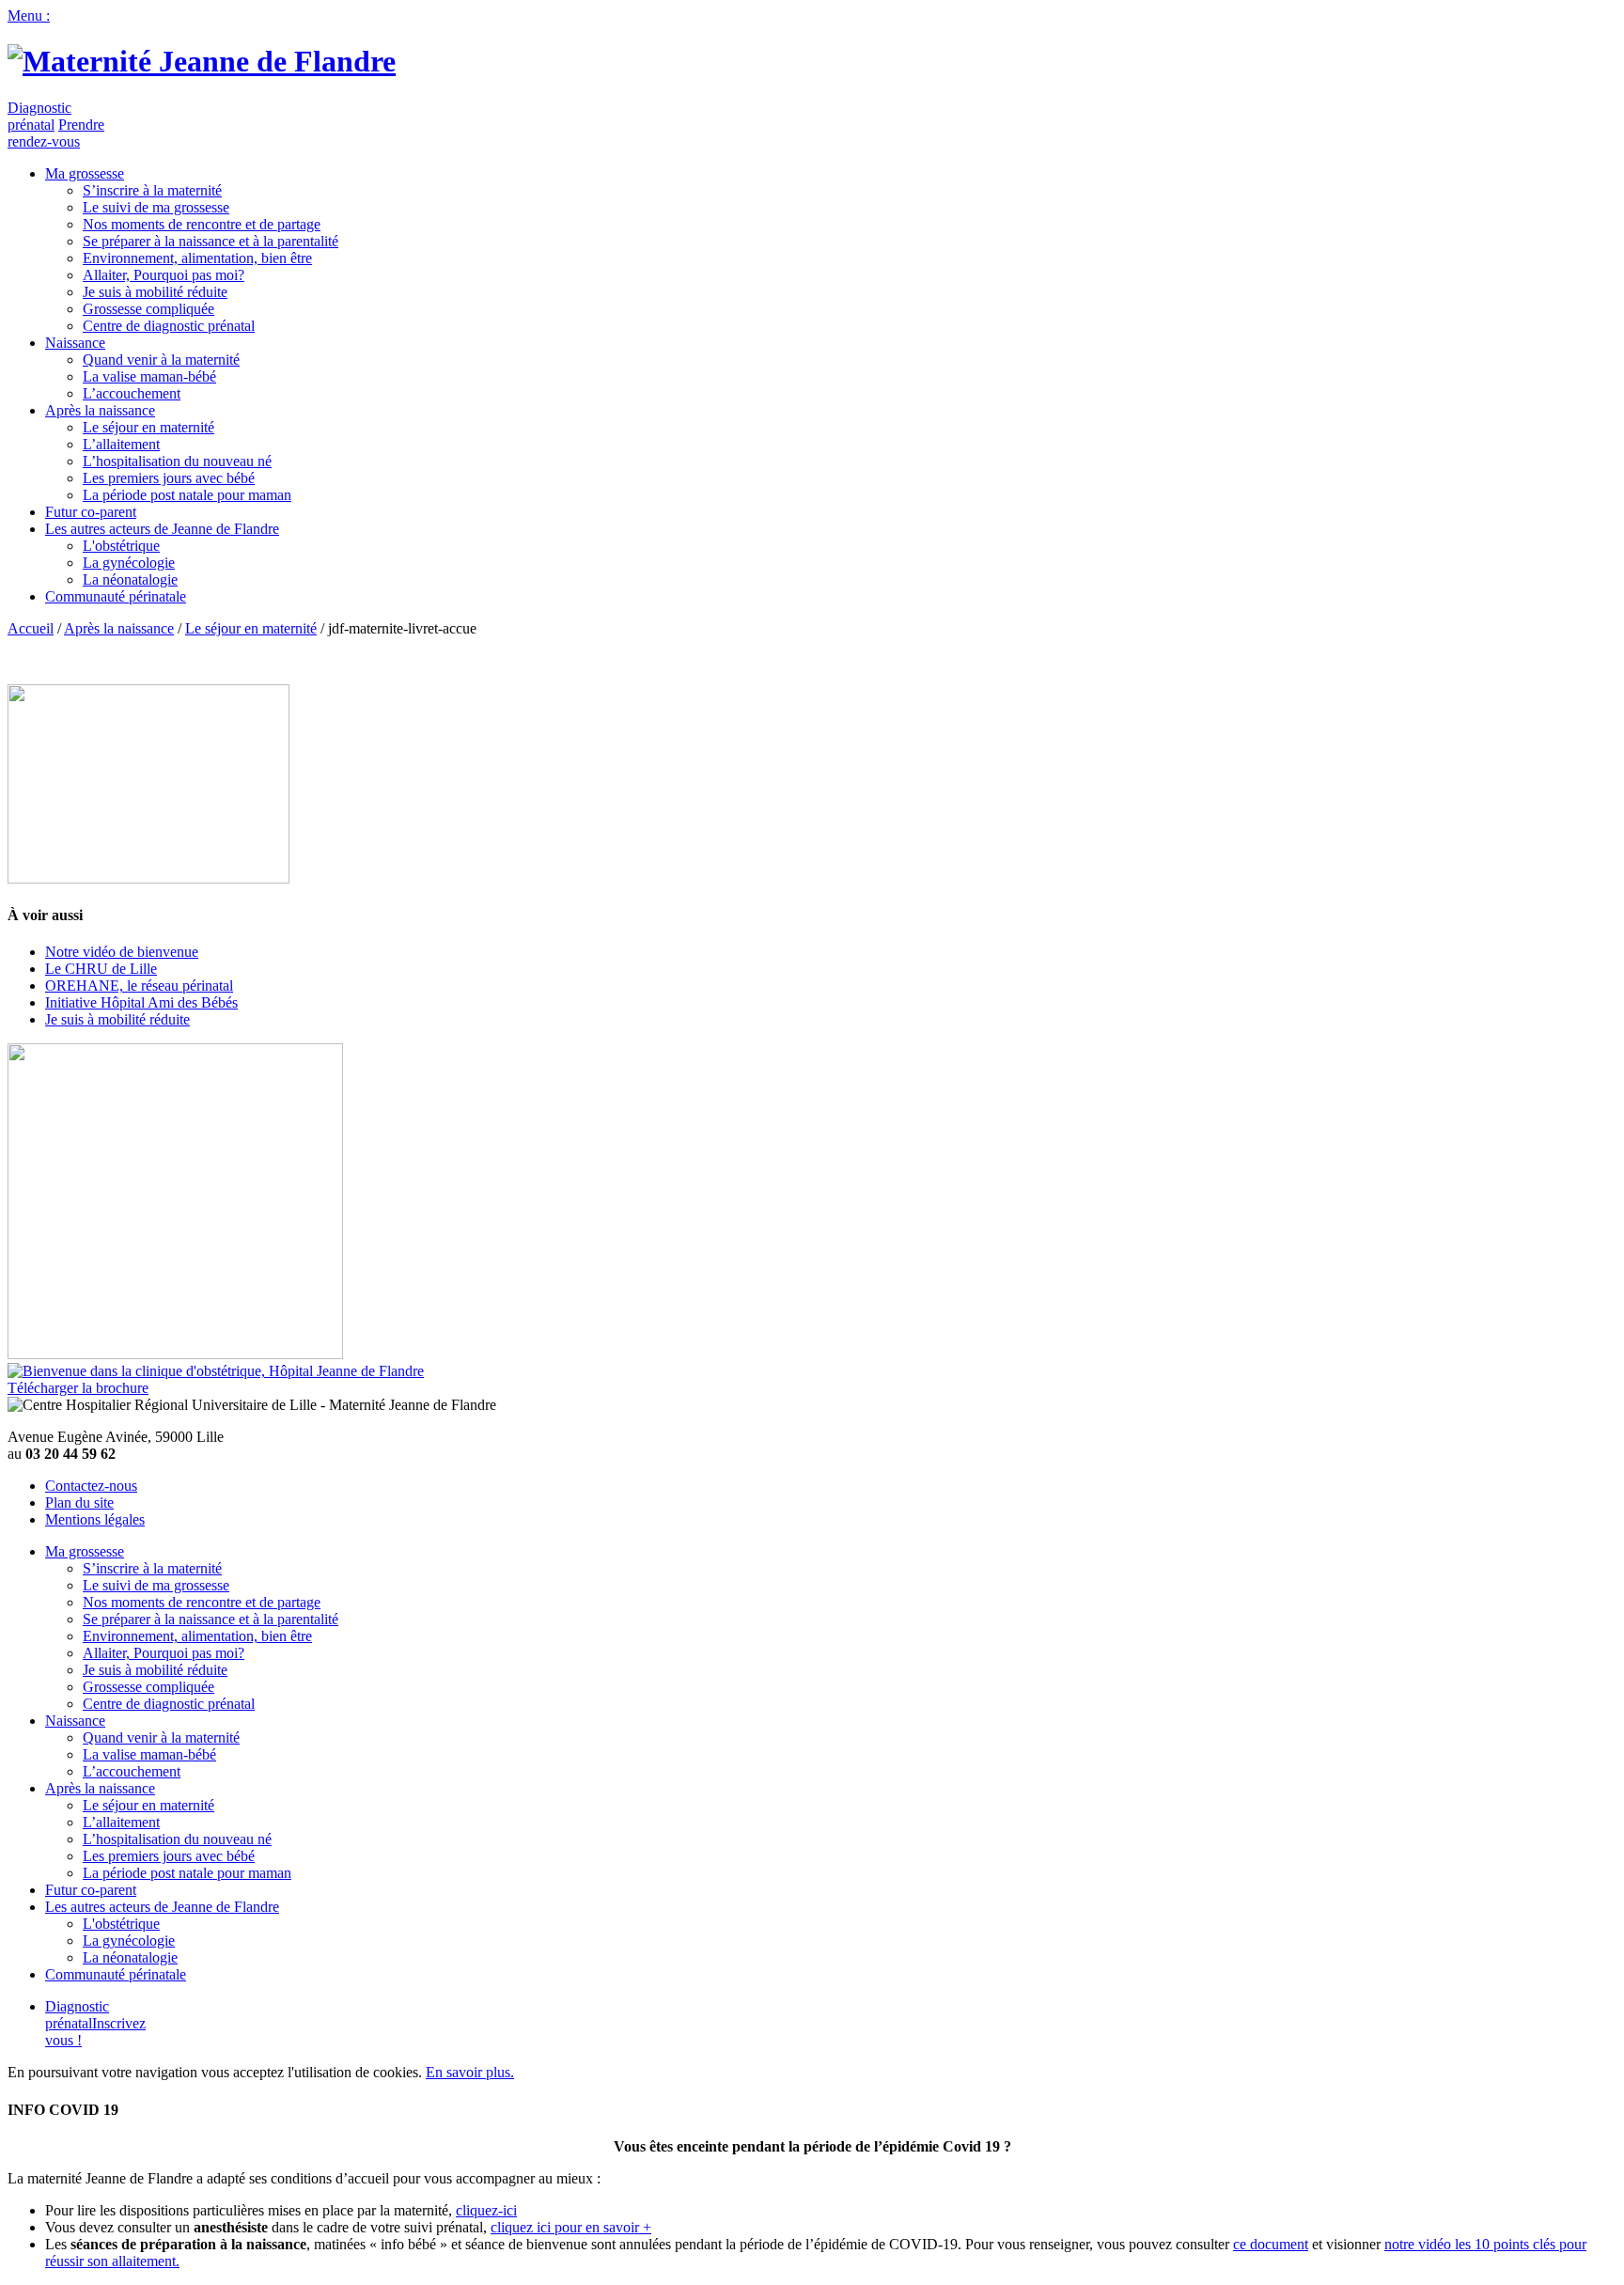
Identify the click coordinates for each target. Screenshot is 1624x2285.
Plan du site (79, 1502)
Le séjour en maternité (148, 427)
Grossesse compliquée (148, 309)
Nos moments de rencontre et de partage (202, 224)
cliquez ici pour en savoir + (571, 2227)
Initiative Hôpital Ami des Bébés (141, 1002)
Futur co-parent (91, 512)
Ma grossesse (85, 173)
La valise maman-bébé (149, 376)
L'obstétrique (121, 546)
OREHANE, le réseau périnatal (139, 986)
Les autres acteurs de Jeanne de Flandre (162, 529)
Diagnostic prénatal (39, 116)
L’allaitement (121, 444)
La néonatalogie (130, 579)
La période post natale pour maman (187, 495)
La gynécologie (129, 563)
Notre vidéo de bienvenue (122, 952)
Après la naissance (100, 410)
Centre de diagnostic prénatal (169, 326)
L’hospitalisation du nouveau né (177, 461)
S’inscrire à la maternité (152, 190)
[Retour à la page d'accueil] (202, 61)
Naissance (75, 343)
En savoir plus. (470, 2072)
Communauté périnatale (116, 596)
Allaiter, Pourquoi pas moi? (164, 275)
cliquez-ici (486, 2210)
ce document (1271, 2244)
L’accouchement (132, 393)
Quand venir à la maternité (161, 360)
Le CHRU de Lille (101, 969)
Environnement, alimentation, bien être (197, 258)
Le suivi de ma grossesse (156, 207)
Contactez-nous (91, 1486)
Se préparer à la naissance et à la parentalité (211, 241)
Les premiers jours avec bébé (169, 478)
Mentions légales (95, 1519)
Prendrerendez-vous (56, 133)
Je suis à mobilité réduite (155, 292)
